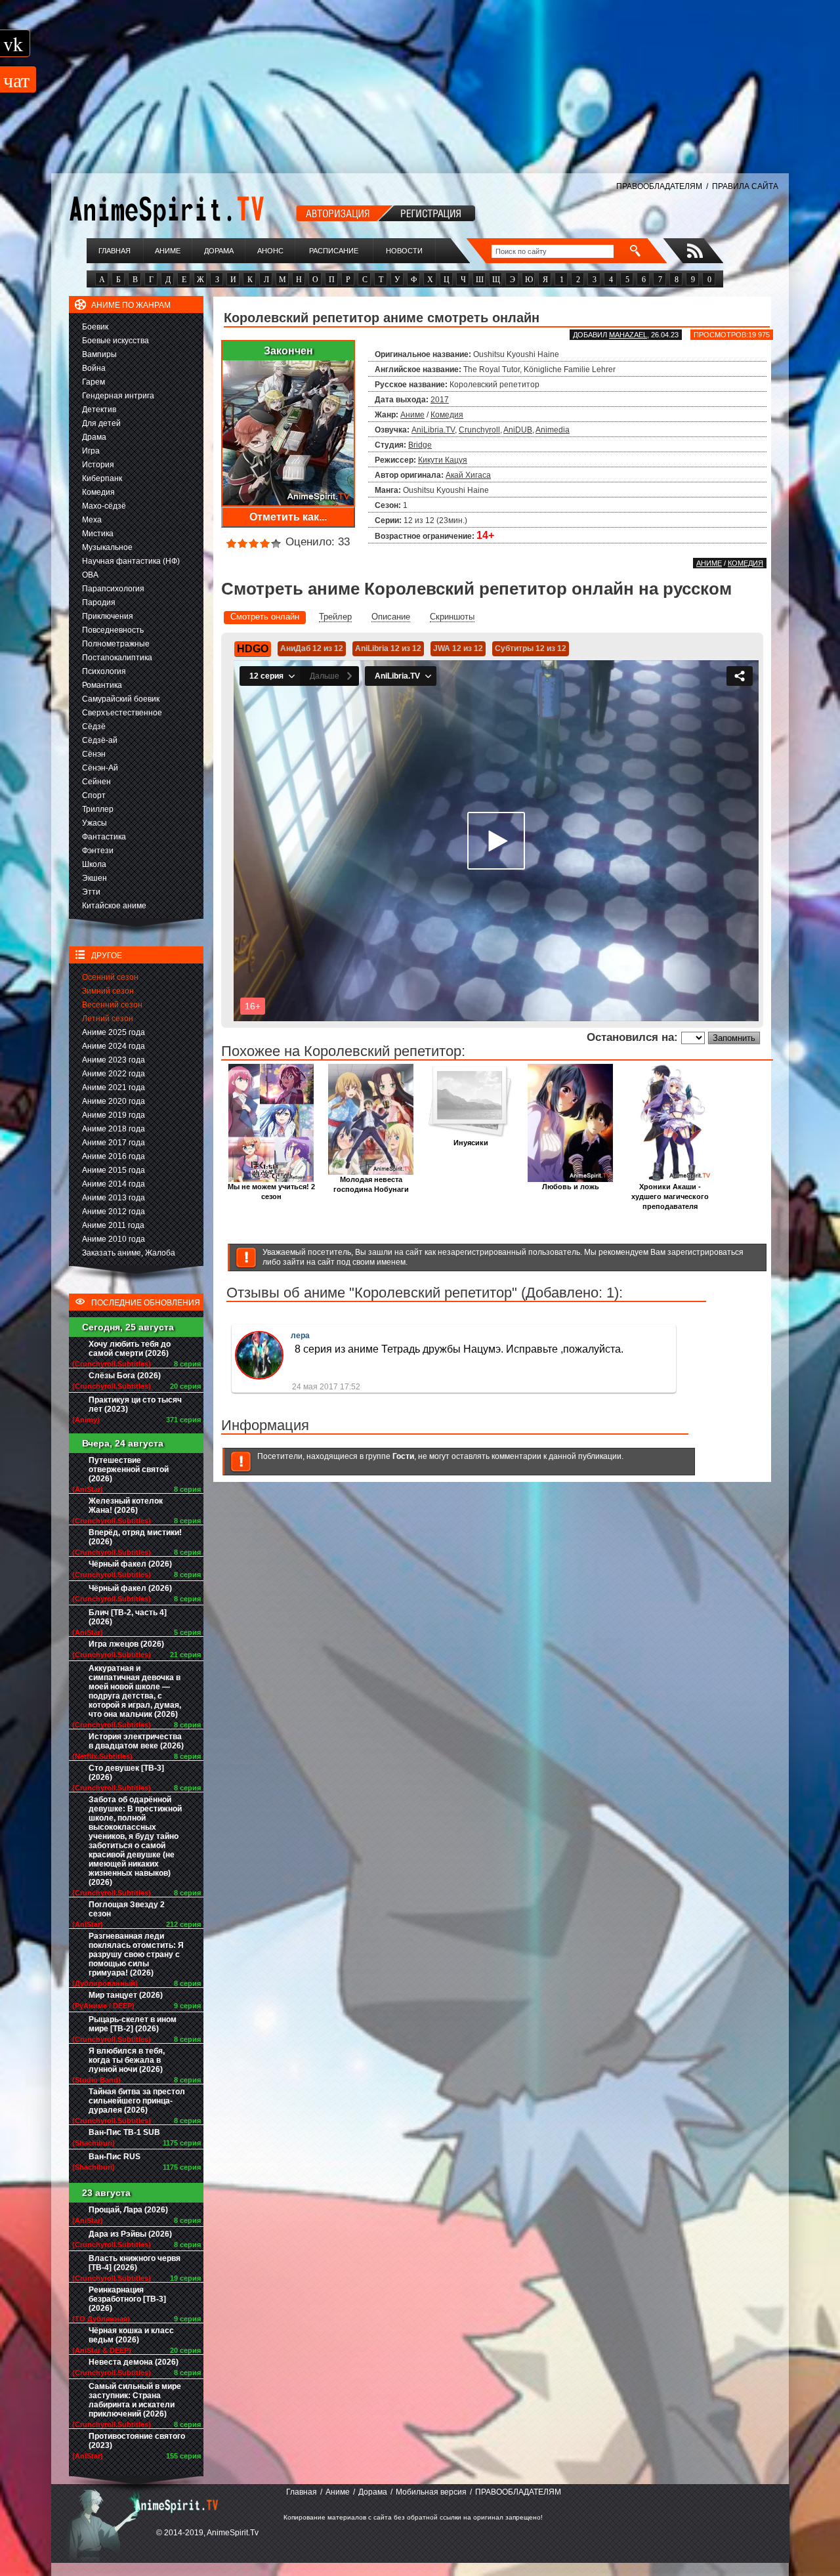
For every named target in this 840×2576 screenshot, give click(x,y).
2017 (440, 400)
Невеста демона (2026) (134, 2362)
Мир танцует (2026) (126, 1995)
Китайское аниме (114, 906)
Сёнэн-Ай (100, 768)
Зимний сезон (108, 991)
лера (300, 1336)
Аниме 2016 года (114, 1156)
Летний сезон (108, 1019)
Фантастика (104, 837)
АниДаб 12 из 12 (312, 648)
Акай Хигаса (468, 475)
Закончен (288, 351)
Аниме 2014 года (114, 1184)
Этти (91, 892)
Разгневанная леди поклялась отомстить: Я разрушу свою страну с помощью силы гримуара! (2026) (136, 1954)
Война (94, 368)
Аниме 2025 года (114, 1032)
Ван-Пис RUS (115, 2157)
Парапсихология (113, 589)
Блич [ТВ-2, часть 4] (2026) (128, 1617)
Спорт (94, 795)
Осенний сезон (110, 977)
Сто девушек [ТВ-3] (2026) (126, 1773)
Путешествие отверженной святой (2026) (129, 1469)
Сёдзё (94, 727)
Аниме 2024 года (114, 1046)
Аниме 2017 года (114, 1143)
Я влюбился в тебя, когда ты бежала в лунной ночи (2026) (127, 2060)
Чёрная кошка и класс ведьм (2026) (131, 2335)
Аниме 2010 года (114, 1239)
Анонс (270, 251)
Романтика (102, 685)
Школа (94, 864)
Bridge (420, 445)
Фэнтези (98, 851)
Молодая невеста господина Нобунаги (371, 1184)
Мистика (98, 534)
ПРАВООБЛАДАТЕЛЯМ (659, 186)
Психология (104, 671)
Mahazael (628, 335)
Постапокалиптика (117, 658)
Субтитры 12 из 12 (531, 648)
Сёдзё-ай (100, 740)
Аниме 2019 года (114, 1115)
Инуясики (471, 1143)
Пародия (99, 602)
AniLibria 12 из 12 (388, 648)
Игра (91, 451)
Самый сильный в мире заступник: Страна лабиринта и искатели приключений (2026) (135, 2400)
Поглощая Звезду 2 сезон (127, 1909)
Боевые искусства (115, 341)
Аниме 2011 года (113, 1225)
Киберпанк (102, 478)
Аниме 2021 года (114, 1087)
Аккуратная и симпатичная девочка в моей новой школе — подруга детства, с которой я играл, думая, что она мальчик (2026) (135, 1691)
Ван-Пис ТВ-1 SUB (124, 2132)
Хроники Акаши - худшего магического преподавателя (670, 1196)
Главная (115, 251)
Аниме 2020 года (114, 1101)
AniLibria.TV (433, 430)
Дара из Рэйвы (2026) (130, 2234)
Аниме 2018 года (114, 1129)
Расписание (334, 251)
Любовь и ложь (571, 1187)
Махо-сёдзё (104, 506)
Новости (404, 251)
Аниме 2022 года (114, 1074)
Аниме (168, 251)
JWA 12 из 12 (458, 648)
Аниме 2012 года (114, 1212)
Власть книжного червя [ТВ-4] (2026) (135, 2263)
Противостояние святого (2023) (137, 2441)
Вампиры (99, 354)
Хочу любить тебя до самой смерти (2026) (130, 1349)
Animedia (553, 430)
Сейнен (96, 782)
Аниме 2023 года (114, 1060)
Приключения (108, 616)
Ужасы (94, 823)
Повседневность (113, 630)
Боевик (95, 327)
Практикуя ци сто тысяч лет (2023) (135, 1404)
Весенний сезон (112, 1005)
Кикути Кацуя (443, 460)
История (98, 465)
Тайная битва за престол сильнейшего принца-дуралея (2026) (137, 2101)
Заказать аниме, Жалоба (129, 1253)
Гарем (94, 382)
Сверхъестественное (122, 713)
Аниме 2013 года (114, 1198)
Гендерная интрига (118, 396)
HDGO (253, 649)
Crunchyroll (479, 430)
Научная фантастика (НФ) (131, 561)
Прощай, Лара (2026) (128, 2210)
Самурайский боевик (121, 699)
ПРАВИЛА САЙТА (745, 186)
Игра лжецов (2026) (126, 1644)
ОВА (90, 575)
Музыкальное (107, 547)
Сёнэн (94, 754)
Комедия (98, 492)
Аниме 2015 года (114, 1170)
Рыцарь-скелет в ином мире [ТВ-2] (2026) (133, 2024)
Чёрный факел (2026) (130, 1564)
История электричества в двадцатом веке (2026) (136, 1741)
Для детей (101, 423)
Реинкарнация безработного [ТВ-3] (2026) (127, 2299)
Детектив (99, 410)
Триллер (98, 809)
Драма (94, 437)
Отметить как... (288, 517)
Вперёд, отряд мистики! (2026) (135, 1537)
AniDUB (518, 430)
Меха (92, 520)
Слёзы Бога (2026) (125, 1376)
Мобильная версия (431, 2492)
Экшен (94, 878)
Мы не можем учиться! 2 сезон (271, 1192)
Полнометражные (116, 644)
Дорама (219, 251)
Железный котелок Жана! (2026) (126, 1506)
